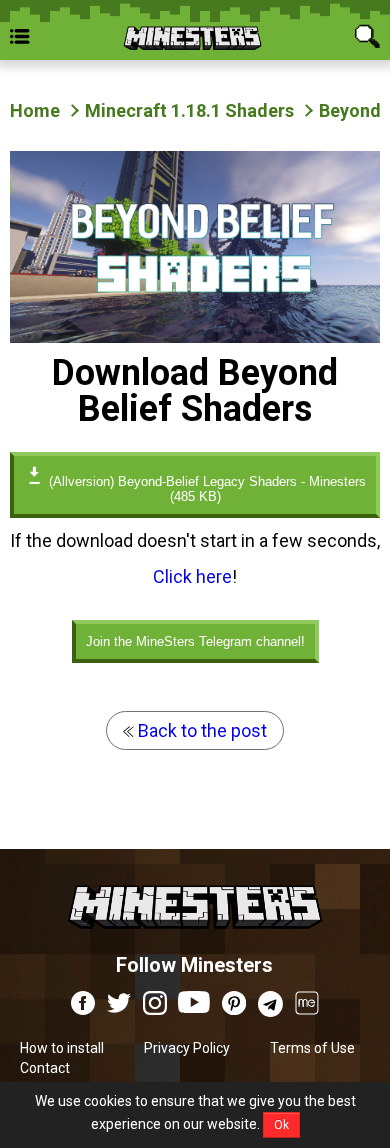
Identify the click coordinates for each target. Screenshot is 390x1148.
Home (35, 110)
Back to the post (200, 730)
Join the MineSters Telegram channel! (195, 641)
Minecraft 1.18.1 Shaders (189, 110)
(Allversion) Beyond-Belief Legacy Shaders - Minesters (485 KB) (205, 489)
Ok (281, 1125)
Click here (192, 576)
